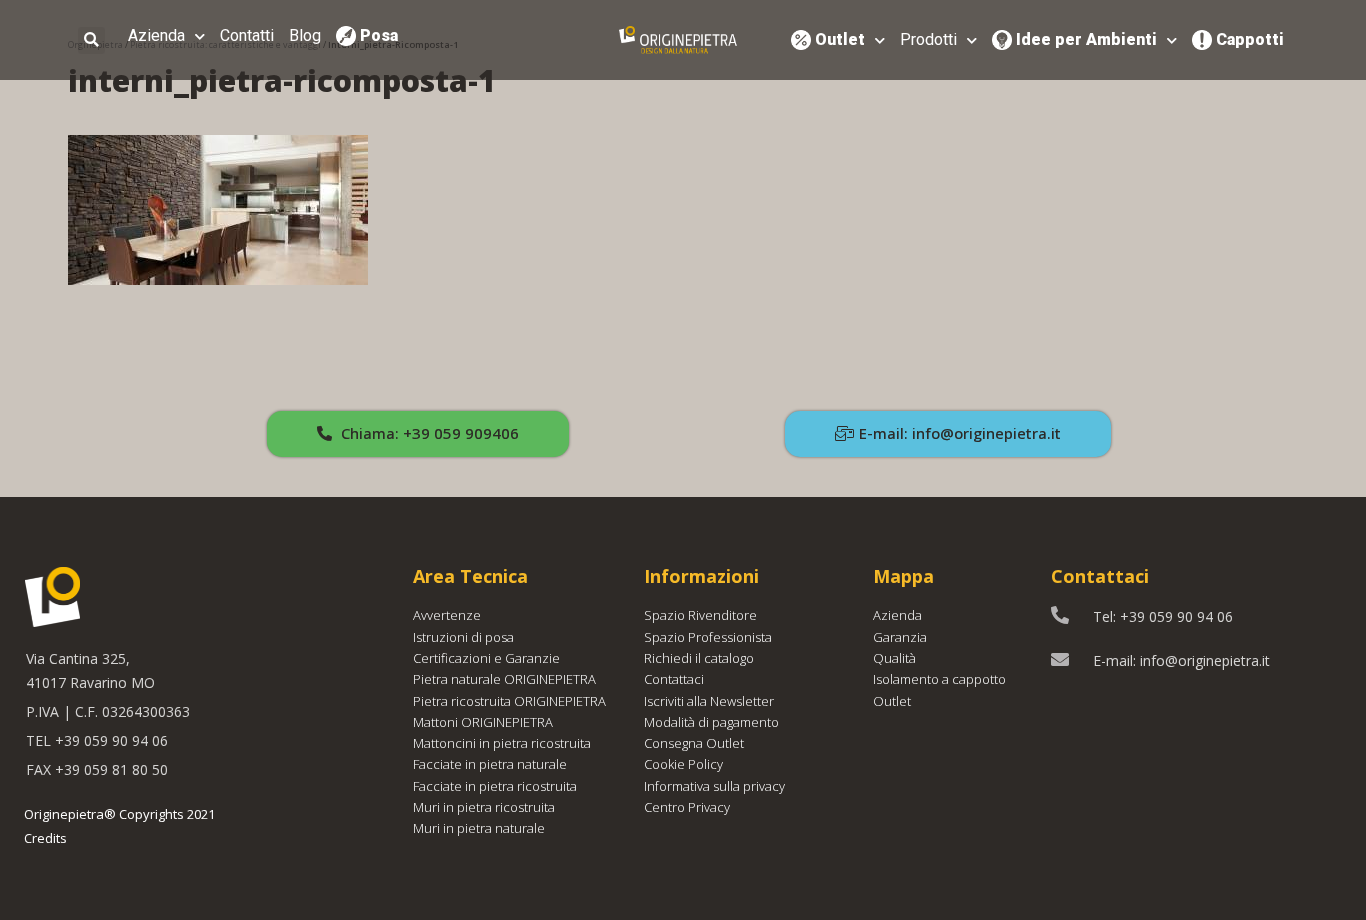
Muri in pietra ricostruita (484, 807)
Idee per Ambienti (1086, 39)
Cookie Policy (683, 764)
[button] (418, 434)
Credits (45, 838)
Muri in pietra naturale (479, 828)
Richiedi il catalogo (699, 658)
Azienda (156, 35)
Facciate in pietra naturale (490, 764)
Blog (305, 35)
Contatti (247, 35)
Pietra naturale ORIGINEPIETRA (504, 679)
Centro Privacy (687, 807)
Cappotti (1250, 39)
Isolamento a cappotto (939, 679)
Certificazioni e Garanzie (486, 658)
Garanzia (900, 637)
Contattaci (674, 679)
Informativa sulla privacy (714, 786)
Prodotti (928, 39)
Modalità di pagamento (711, 722)
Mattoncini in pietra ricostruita (502, 743)
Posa (379, 35)
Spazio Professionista (708, 637)
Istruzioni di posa (463, 637)
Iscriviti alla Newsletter (709, 701)
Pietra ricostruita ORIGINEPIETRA (509, 701)
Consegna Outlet (694, 743)
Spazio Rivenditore (700, 615)
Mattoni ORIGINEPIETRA (483, 722)
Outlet (840, 39)
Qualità (894, 658)
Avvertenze (447, 615)
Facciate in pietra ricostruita (495, 786)
